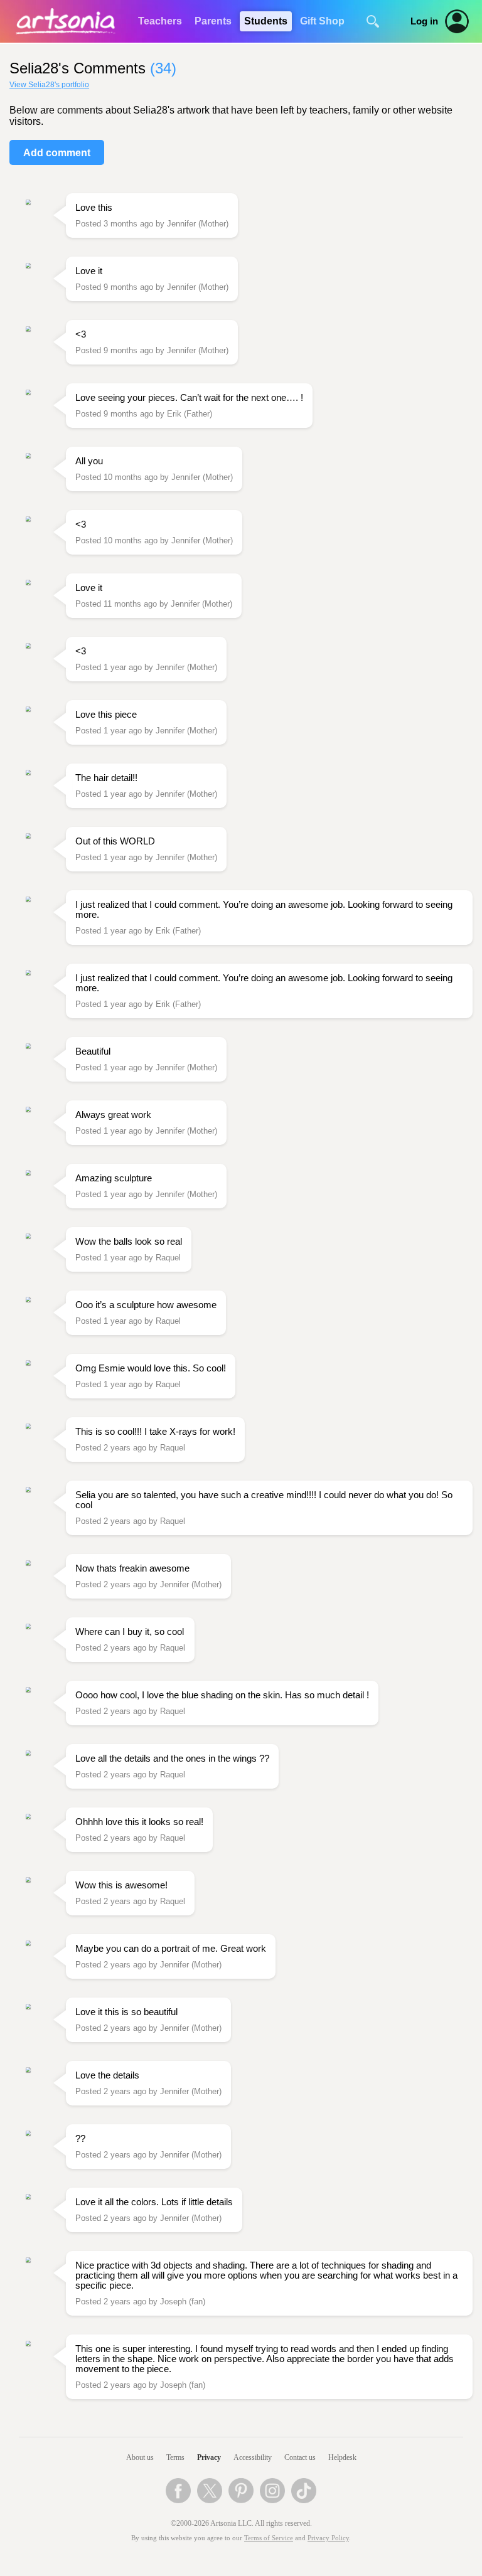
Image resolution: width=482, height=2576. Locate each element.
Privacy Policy (328, 2538)
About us (140, 2457)
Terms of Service (269, 2538)
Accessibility (253, 2457)
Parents (213, 21)
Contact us (300, 2457)
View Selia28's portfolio (49, 85)
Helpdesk (342, 2457)
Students (266, 21)
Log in (424, 21)
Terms (175, 2457)
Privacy (209, 2457)
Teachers (160, 21)
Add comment (57, 153)
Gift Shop (322, 21)
